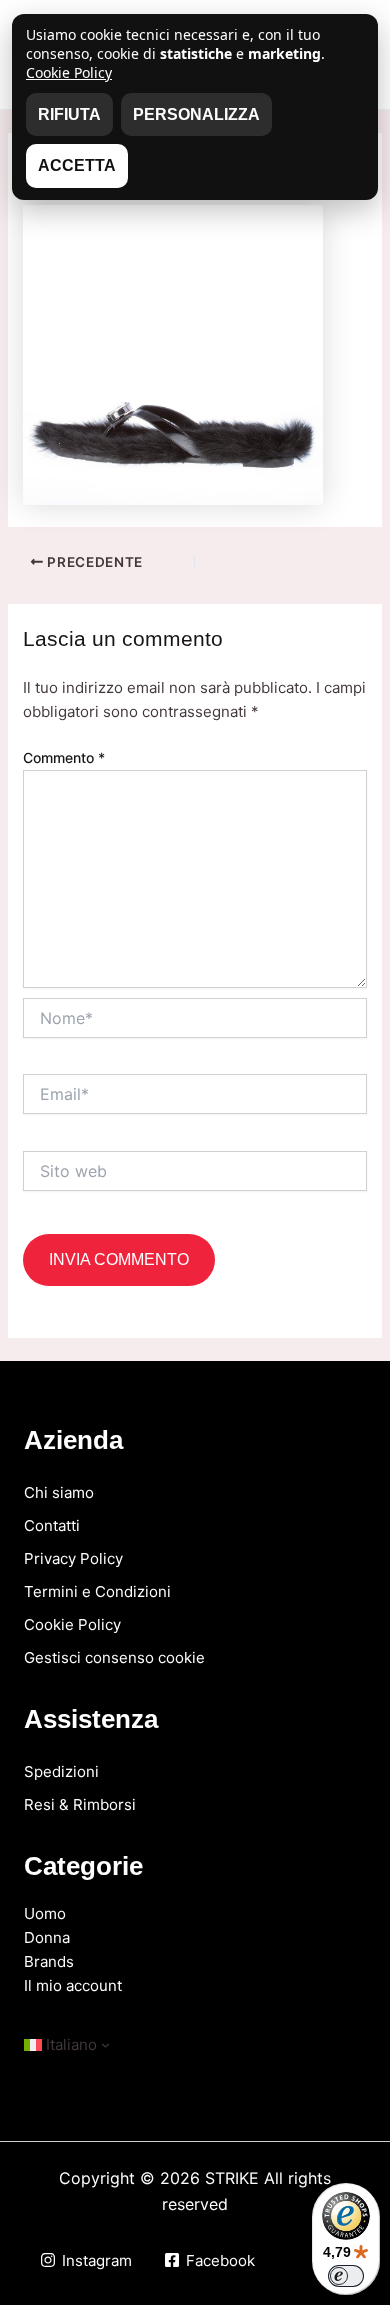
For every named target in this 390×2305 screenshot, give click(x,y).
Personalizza (196, 114)
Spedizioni (61, 1771)
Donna (47, 1937)
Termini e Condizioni (97, 1591)
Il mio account (73, 1985)
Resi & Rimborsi (80, 1804)
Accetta (77, 165)
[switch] (346, 2276)
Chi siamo (59, 1492)
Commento (64, 757)
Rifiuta (69, 114)
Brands (49, 1961)
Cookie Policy (72, 1624)
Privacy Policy (73, 1558)
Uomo (45, 1913)
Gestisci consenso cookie (114, 1657)
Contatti (52, 1525)
